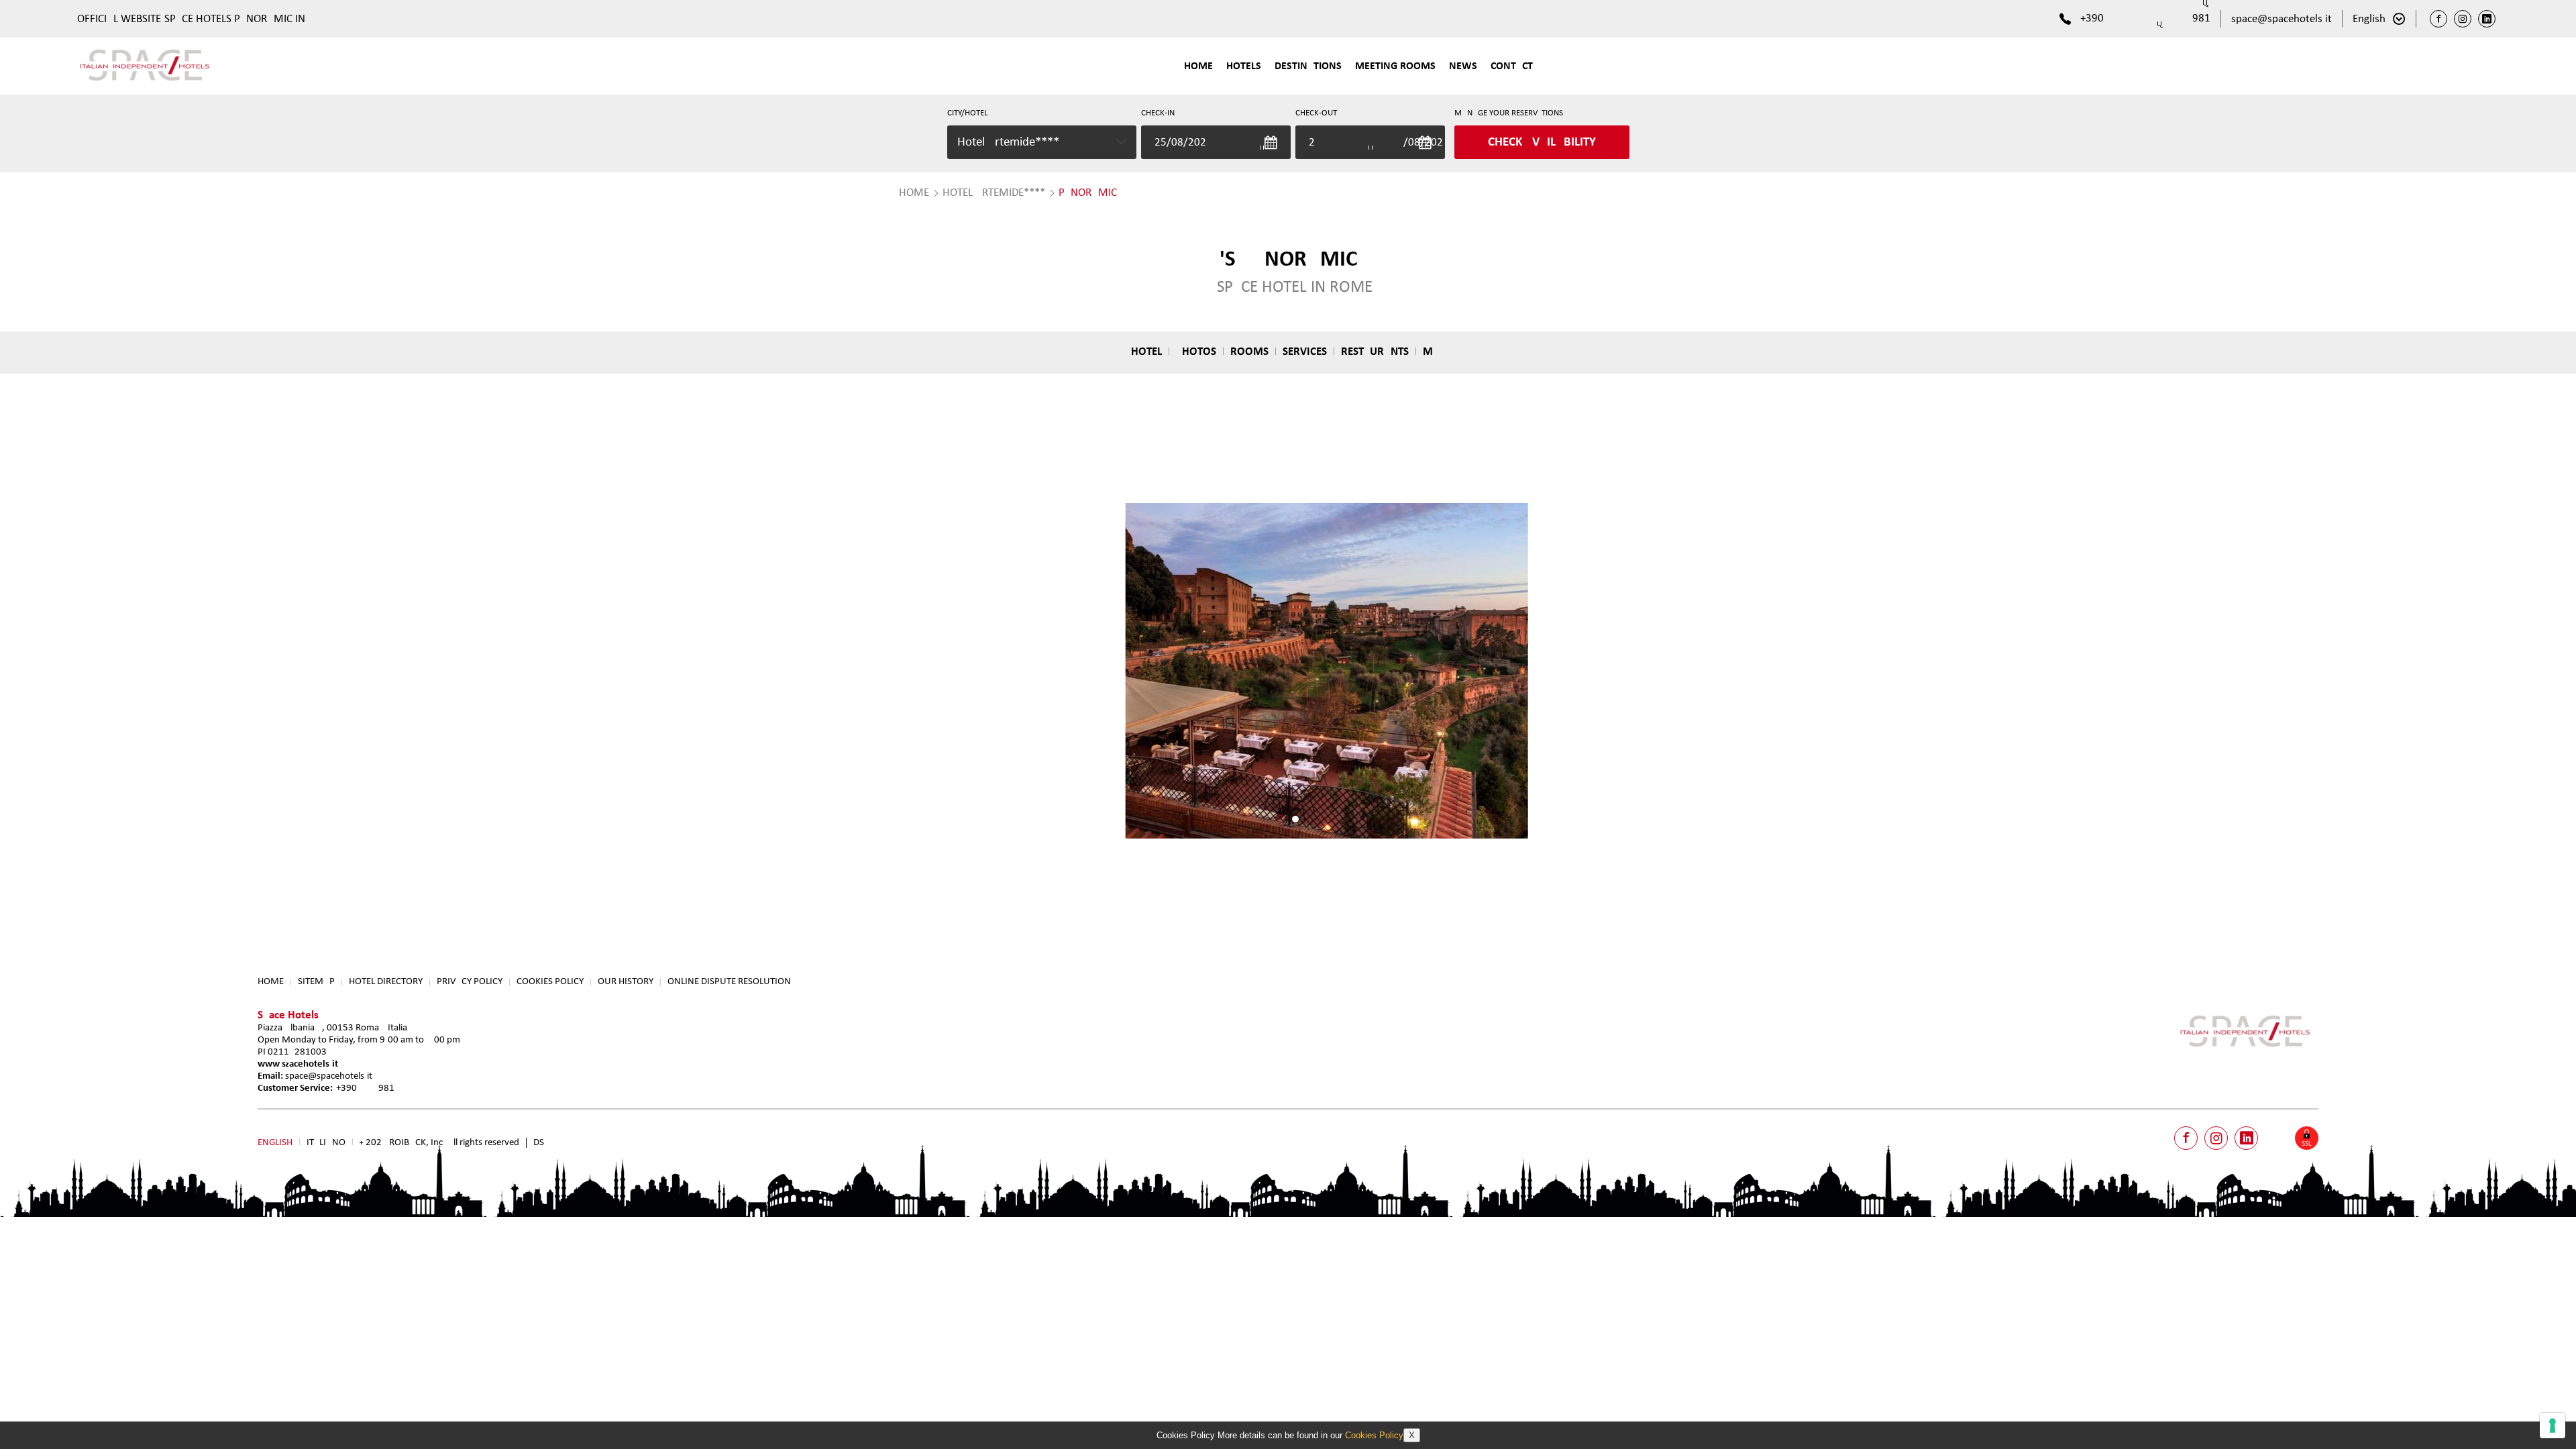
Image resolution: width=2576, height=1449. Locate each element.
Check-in (1158, 113)
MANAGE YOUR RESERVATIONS (1509, 113)
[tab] (1281, 819)
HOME (914, 193)
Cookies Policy (550, 982)
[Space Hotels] (144, 81)
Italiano (326, 1143)
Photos (1196, 352)
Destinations (1308, 66)
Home (1198, 66)
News (1463, 66)
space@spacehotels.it (2282, 19)
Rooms (1249, 352)
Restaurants (1375, 352)
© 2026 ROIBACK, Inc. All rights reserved (439, 1143)
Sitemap (316, 982)
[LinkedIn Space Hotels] (2487, 19)
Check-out (1316, 113)
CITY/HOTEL (967, 113)
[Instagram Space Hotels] (2463, 19)
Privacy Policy (470, 982)
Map (1434, 352)
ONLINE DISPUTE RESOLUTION (729, 982)
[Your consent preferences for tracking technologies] (2553, 1426)
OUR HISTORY (626, 982)
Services (1305, 352)
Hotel (1146, 352)
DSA (542, 1143)
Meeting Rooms (1395, 66)
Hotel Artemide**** (994, 193)
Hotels (1244, 66)
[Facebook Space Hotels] (2438, 19)
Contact (1512, 66)
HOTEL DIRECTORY (386, 982)
